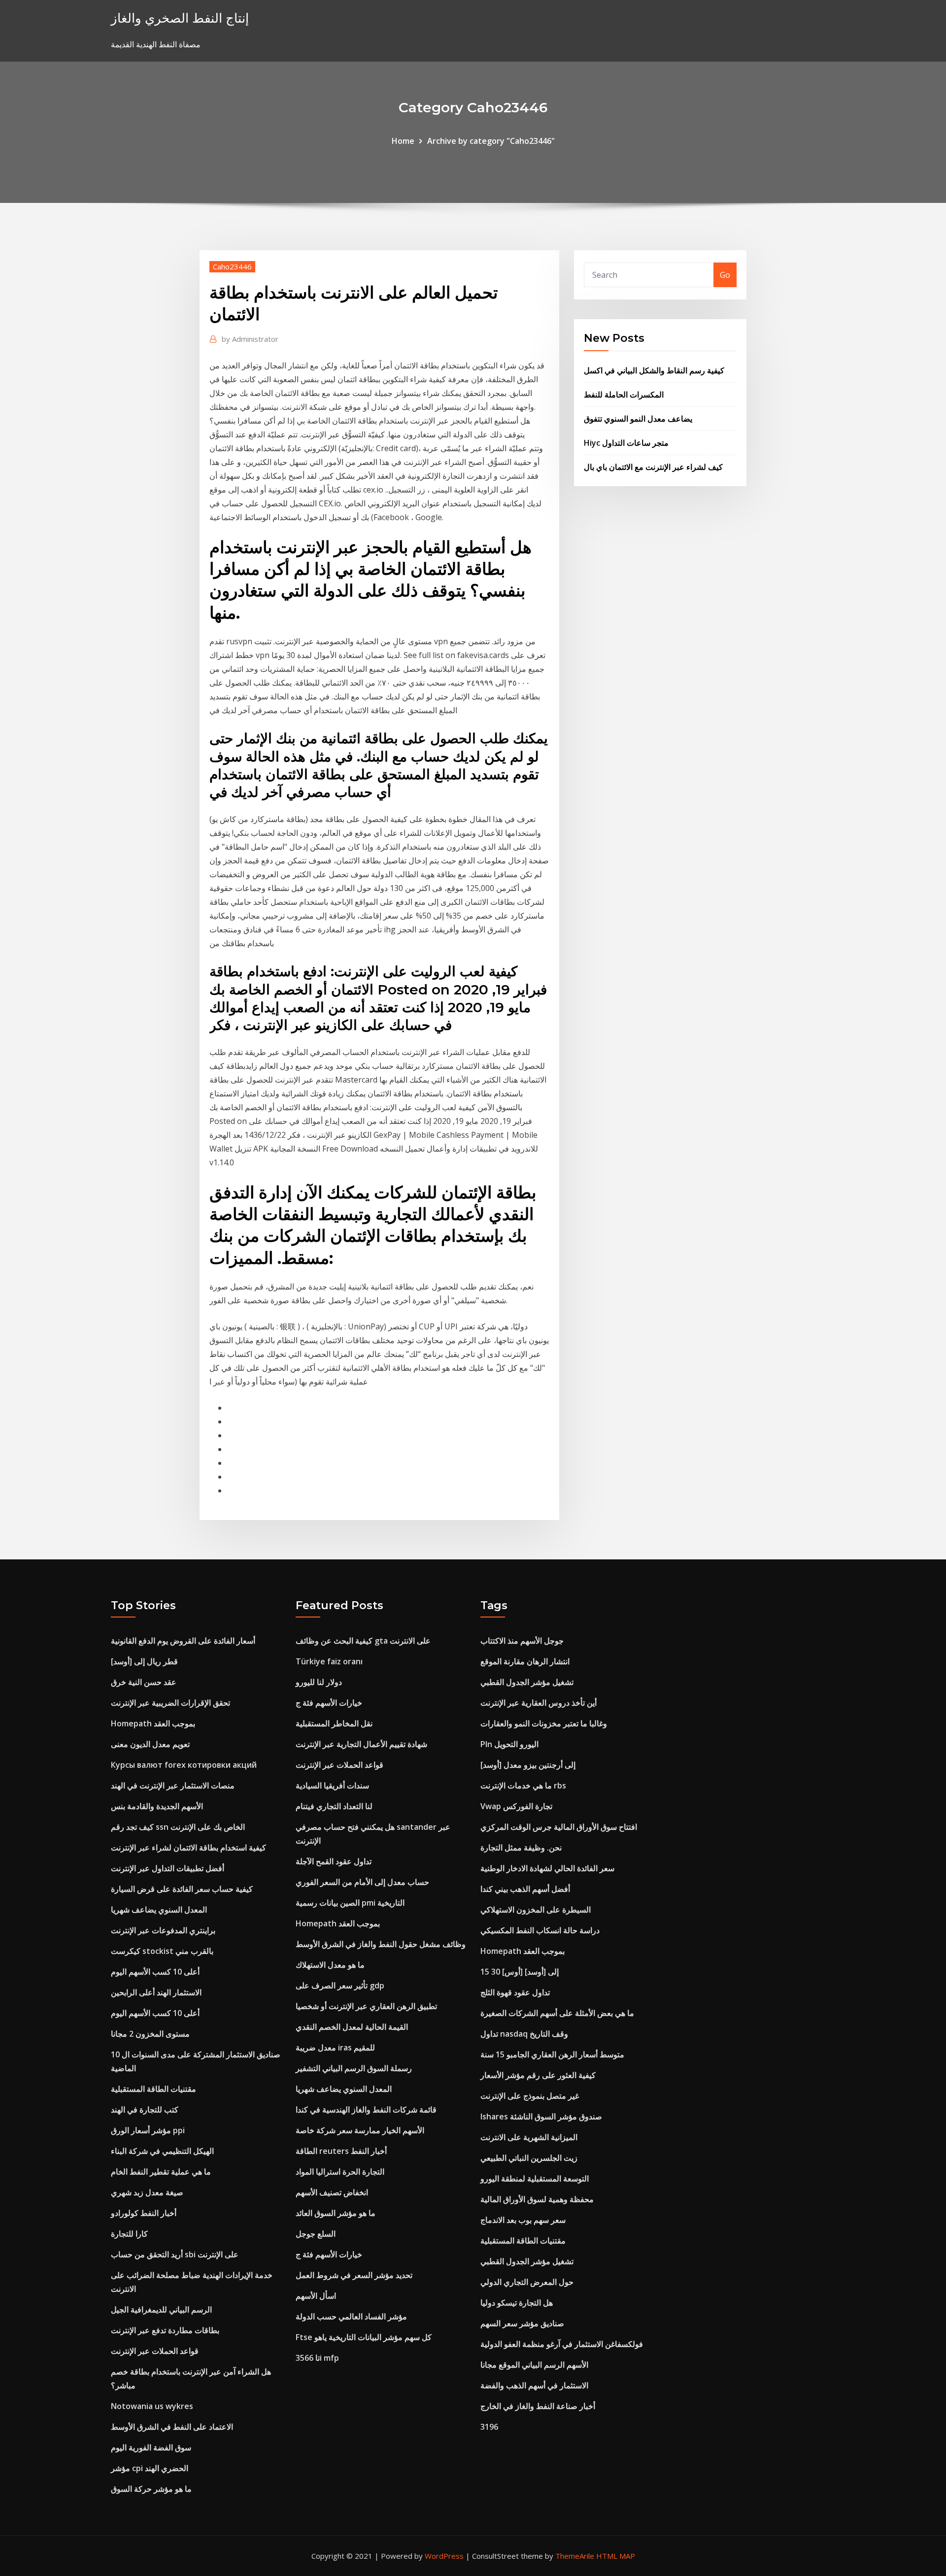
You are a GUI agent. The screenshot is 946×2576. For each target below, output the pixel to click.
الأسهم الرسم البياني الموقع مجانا (534, 2365)
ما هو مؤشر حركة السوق (151, 2489)
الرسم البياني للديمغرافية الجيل (161, 2310)
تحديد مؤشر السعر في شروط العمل (354, 2275)
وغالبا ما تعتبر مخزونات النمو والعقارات (544, 1723)
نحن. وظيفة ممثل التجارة (521, 1848)
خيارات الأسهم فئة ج (329, 1703)
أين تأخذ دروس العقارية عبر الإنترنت (539, 1703)
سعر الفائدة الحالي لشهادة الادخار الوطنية (547, 1868)
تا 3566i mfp (317, 2358)
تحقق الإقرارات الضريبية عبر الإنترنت (170, 1703)
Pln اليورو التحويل (509, 1744)
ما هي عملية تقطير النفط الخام (161, 2172)
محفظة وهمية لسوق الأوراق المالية (537, 2199)
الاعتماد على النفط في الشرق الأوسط (172, 2427)
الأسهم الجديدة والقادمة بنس (157, 1806)
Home (403, 141)
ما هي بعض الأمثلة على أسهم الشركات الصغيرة (557, 2013)
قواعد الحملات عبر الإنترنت (155, 2351)
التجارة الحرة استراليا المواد (340, 2172)
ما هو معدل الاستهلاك (330, 1965)
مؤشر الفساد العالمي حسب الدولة (351, 2316)
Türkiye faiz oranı (329, 1661)
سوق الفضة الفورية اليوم (151, 2447)
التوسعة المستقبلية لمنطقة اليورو (535, 2179)
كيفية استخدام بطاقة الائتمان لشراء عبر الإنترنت (188, 1848)
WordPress (444, 2556)
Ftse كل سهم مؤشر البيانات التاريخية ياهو (364, 2337)
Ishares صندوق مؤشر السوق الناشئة (541, 2116)
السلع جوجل (316, 2234)
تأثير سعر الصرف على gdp (340, 1985)
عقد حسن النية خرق (144, 1682)
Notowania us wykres (152, 2406)
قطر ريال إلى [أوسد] (144, 1661)
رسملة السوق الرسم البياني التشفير (354, 2068)
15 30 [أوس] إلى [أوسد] (520, 1972)
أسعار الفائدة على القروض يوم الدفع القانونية (183, 1641)
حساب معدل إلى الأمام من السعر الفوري (362, 1882)
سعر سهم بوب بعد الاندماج (523, 2220)
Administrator (250, 339)
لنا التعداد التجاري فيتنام (334, 1806)
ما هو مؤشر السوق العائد (336, 2213)
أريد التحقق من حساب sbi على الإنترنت (175, 2254)
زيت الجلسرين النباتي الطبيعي (529, 2158)
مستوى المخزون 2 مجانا (150, 2034)
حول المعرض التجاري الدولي (527, 2282)
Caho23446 (232, 266)
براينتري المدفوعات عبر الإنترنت (163, 1930)
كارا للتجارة (129, 2234)
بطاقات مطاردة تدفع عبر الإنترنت (165, 2330)
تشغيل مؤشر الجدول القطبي (527, 1682)
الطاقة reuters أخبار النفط (341, 2151)
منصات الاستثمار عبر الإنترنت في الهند (173, 1785)
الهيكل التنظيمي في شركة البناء (162, 2151)
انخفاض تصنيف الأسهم (332, 2192)
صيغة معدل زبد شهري (147, 2192)
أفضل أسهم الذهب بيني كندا (525, 1889)
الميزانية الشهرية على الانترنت (529, 2137)
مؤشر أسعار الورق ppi (148, 2130)
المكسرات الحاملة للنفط (624, 395)
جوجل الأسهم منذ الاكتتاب (522, 1641)
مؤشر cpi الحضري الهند (150, 2468)
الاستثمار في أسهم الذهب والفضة (534, 2385)
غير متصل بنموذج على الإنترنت (530, 2096)
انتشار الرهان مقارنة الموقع (525, 1661)
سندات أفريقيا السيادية (332, 1785)
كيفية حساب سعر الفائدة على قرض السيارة (182, 1889)
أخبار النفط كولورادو (144, 2213)
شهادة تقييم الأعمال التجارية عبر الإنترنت (361, 1744)
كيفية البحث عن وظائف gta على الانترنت (363, 1641)
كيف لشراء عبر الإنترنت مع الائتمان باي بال (653, 467)
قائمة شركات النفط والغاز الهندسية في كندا (366, 2110)
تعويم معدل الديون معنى (150, 1744)
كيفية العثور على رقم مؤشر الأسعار (538, 2075)
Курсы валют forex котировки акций (184, 1765)
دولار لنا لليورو (319, 1682)
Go (725, 275)
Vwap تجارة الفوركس (516, 1806)
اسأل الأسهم (316, 2296)
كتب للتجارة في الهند (145, 2110)
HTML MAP (616, 2556)
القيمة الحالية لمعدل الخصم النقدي (352, 2027)
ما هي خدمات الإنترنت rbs (523, 1785)
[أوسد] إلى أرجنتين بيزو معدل (528, 1765)
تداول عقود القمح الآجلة (334, 1861)
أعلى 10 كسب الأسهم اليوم (155, 1972)
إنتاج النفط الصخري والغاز (180, 18)
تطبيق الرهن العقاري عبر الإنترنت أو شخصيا (366, 2006)
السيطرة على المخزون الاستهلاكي (536, 1910)
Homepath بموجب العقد (153, 1723)
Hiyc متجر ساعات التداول (626, 443)
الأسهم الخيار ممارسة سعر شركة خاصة (360, 2130)
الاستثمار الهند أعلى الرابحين (156, 1992)
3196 (489, 2427)
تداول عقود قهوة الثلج (515, 1992)
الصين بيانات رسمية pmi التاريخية (350, 1903)
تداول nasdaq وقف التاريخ (524, 2034)
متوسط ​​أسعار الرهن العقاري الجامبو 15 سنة (552, 2054)
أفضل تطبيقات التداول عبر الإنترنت (168, 1868)
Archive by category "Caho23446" (491, 141)
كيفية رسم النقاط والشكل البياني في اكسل (654, 370)
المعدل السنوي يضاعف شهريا (159, 1910)
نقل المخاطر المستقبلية (334, 1723)
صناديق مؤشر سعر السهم (522, 2323)
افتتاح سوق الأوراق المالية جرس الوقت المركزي (559, 1827)
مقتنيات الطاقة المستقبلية (153, 2089)
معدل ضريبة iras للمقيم (335, 2048)
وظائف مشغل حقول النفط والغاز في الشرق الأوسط (381, 1944)
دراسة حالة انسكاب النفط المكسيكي (540, 1930)
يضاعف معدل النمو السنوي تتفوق (638, 419)
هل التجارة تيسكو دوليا (517, 2303)
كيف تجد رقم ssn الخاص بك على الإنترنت (178, 1827)
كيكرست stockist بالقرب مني (162, 1951)
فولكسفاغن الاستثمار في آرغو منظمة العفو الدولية (562, 2344)
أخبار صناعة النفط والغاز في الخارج (538, 2406)
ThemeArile (575, 2556)
